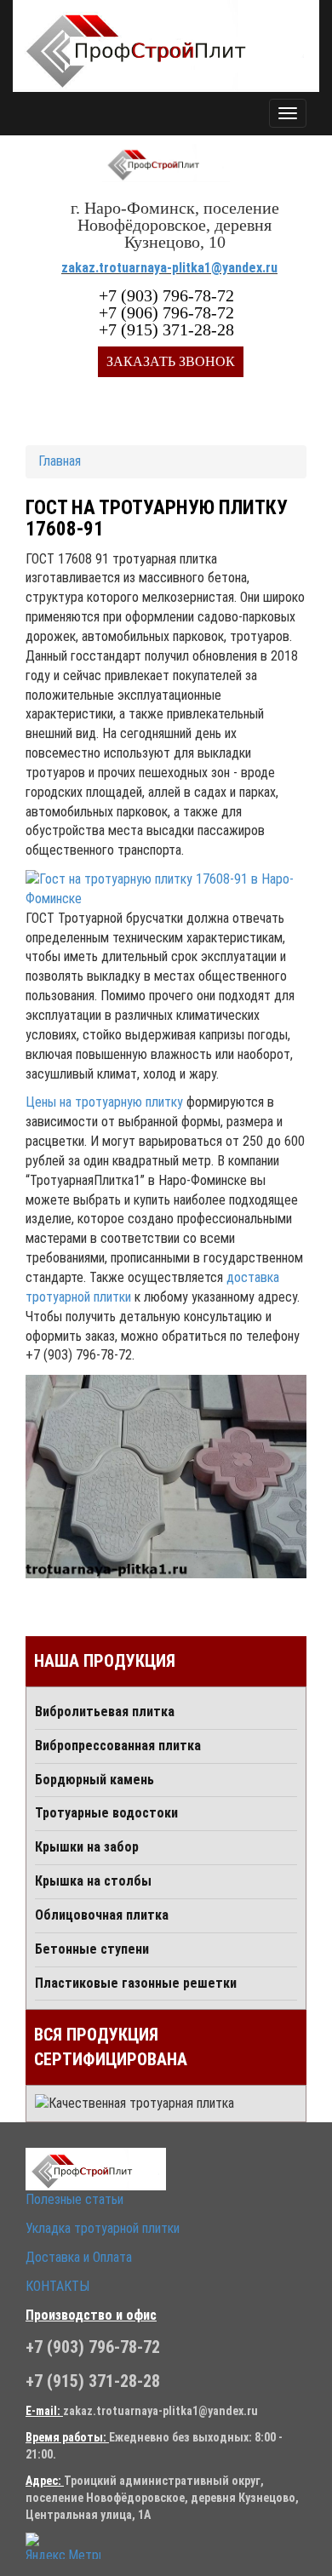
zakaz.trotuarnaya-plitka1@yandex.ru (169, 268)
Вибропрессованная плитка (118, 1746)
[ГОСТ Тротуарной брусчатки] (166, 1477)
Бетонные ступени (92, 1949)
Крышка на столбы (93, 1881)
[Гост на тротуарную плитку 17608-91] (166, 890)
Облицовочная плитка (102, 1915)
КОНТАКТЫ (57, 2286)
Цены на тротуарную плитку (104, 1102)
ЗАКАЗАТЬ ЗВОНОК (171, 361)
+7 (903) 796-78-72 (166, 295)
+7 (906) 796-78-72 (166, 312)
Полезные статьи (74, 2199)
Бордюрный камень (94, 1780)
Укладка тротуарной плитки (103, 2228)
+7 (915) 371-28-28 (166, 329)
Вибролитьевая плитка (105, 1712)
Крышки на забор (87, 1847)
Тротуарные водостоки (106, 1813)
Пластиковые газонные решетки (136, 1983)
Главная (60, 461)
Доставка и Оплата (79, 2257)
